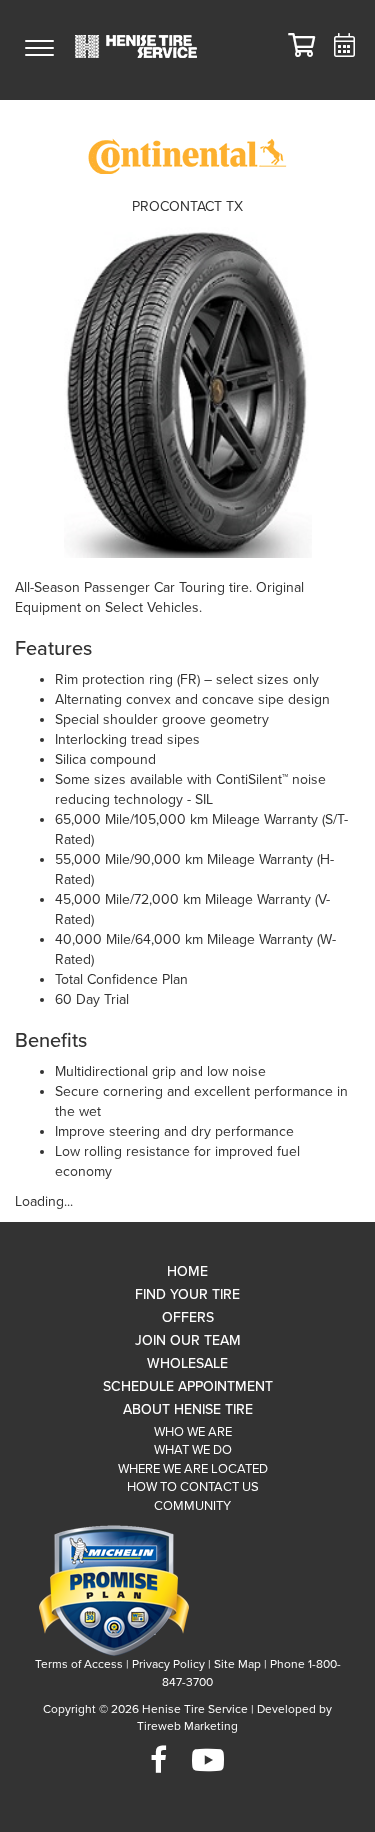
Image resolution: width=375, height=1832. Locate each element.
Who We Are (193, 1432)
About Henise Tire (188, 1409)
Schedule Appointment (188, 1386)
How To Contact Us (193, 1487)
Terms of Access (79, 1664)
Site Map (237, 1664)
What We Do (193, 1450)
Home (187, 1271)
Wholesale (187, 1363)
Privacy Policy (168, 1664)
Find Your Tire (187, 1294)
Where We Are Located (193, 1469)
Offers (188, 1317)
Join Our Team (188, 1340)
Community (192, 1506)
